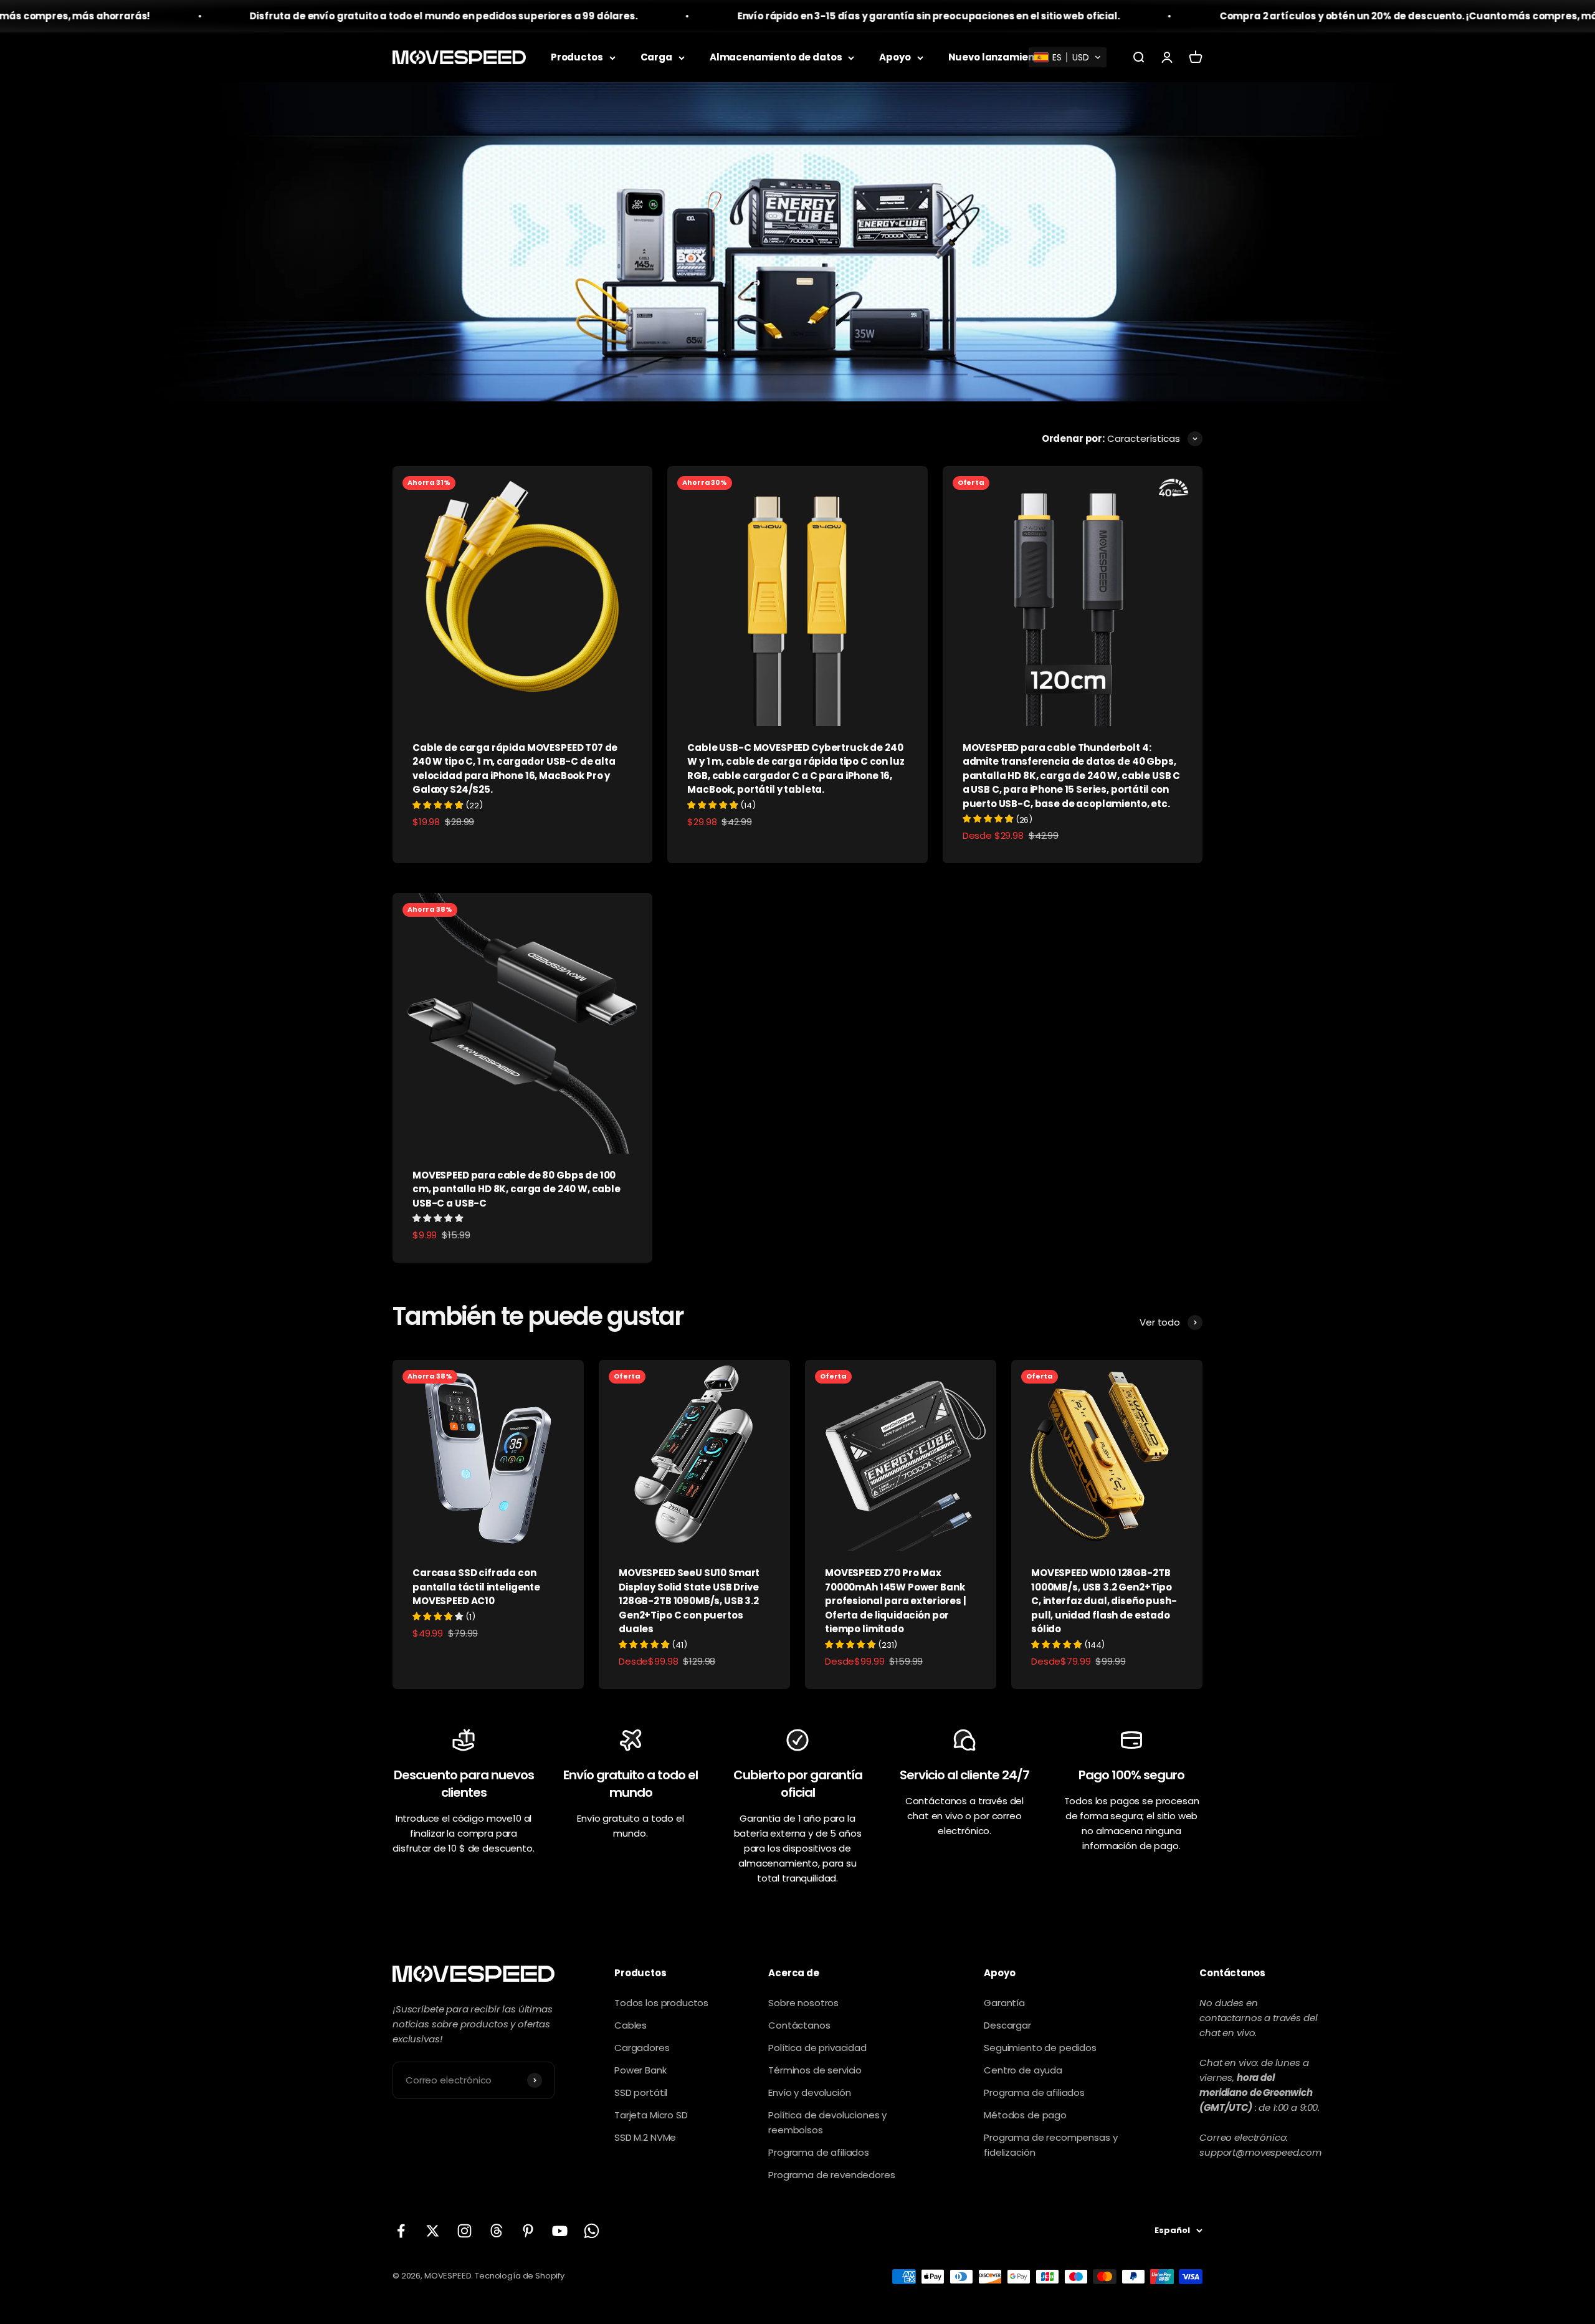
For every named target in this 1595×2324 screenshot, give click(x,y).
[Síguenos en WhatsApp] (592, 2231)
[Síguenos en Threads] (496, 2231)
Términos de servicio (815, 2070)
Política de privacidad (817, 2048)
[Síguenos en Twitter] (433, 2231)
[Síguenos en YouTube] (560, 2231)
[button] (1068, 57)
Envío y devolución (809, 2092)
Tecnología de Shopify (520, 2276)
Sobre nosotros (803, 2003)
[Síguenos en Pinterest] (528, 2231)
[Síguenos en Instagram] (464, 2231)
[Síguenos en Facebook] (401, 2231)
